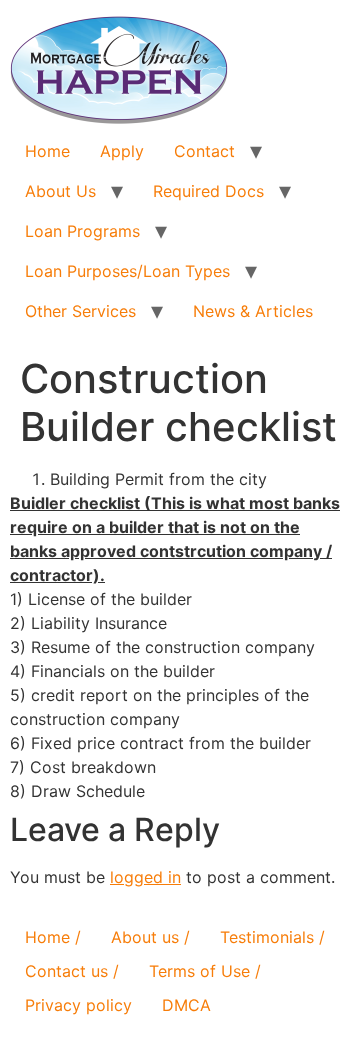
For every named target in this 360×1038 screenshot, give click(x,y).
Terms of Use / (205, 971)
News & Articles (253, 311)
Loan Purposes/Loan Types (127, 271)
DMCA (186, 1005)
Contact (204, 151)
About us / (150, 937)
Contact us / (72, 971)
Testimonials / (272, 937)
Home (47, 151)
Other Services (80, 311)
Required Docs (208, 191)
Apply (122, 151)
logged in (145, 877)
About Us (60, 191)
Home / (53, 937)
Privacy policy (78, 1005)
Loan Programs (82, 231)
